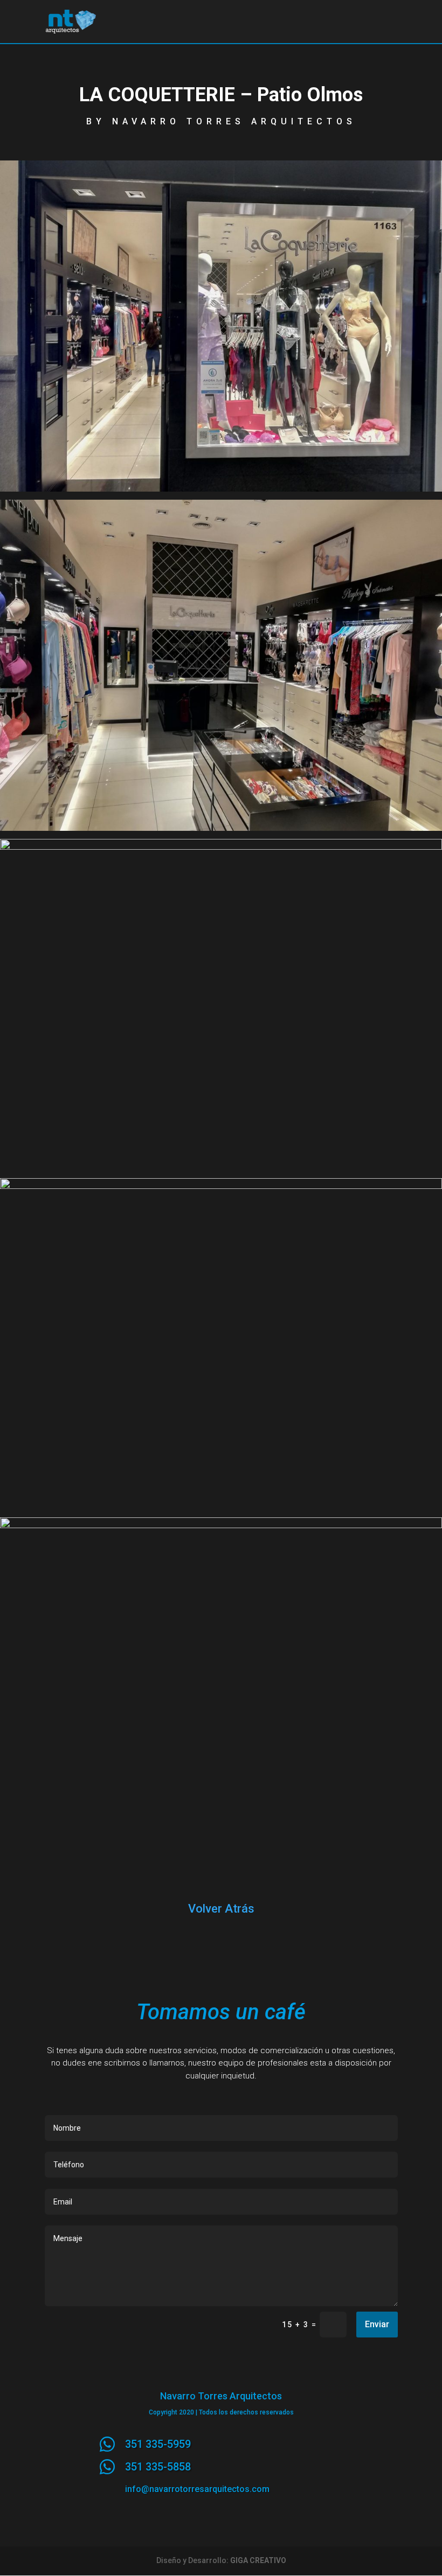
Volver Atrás (221, 1909)
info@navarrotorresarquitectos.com (197, 2489)
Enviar (377, 2324)
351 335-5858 (158, 2467)
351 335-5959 (158, 2444)
